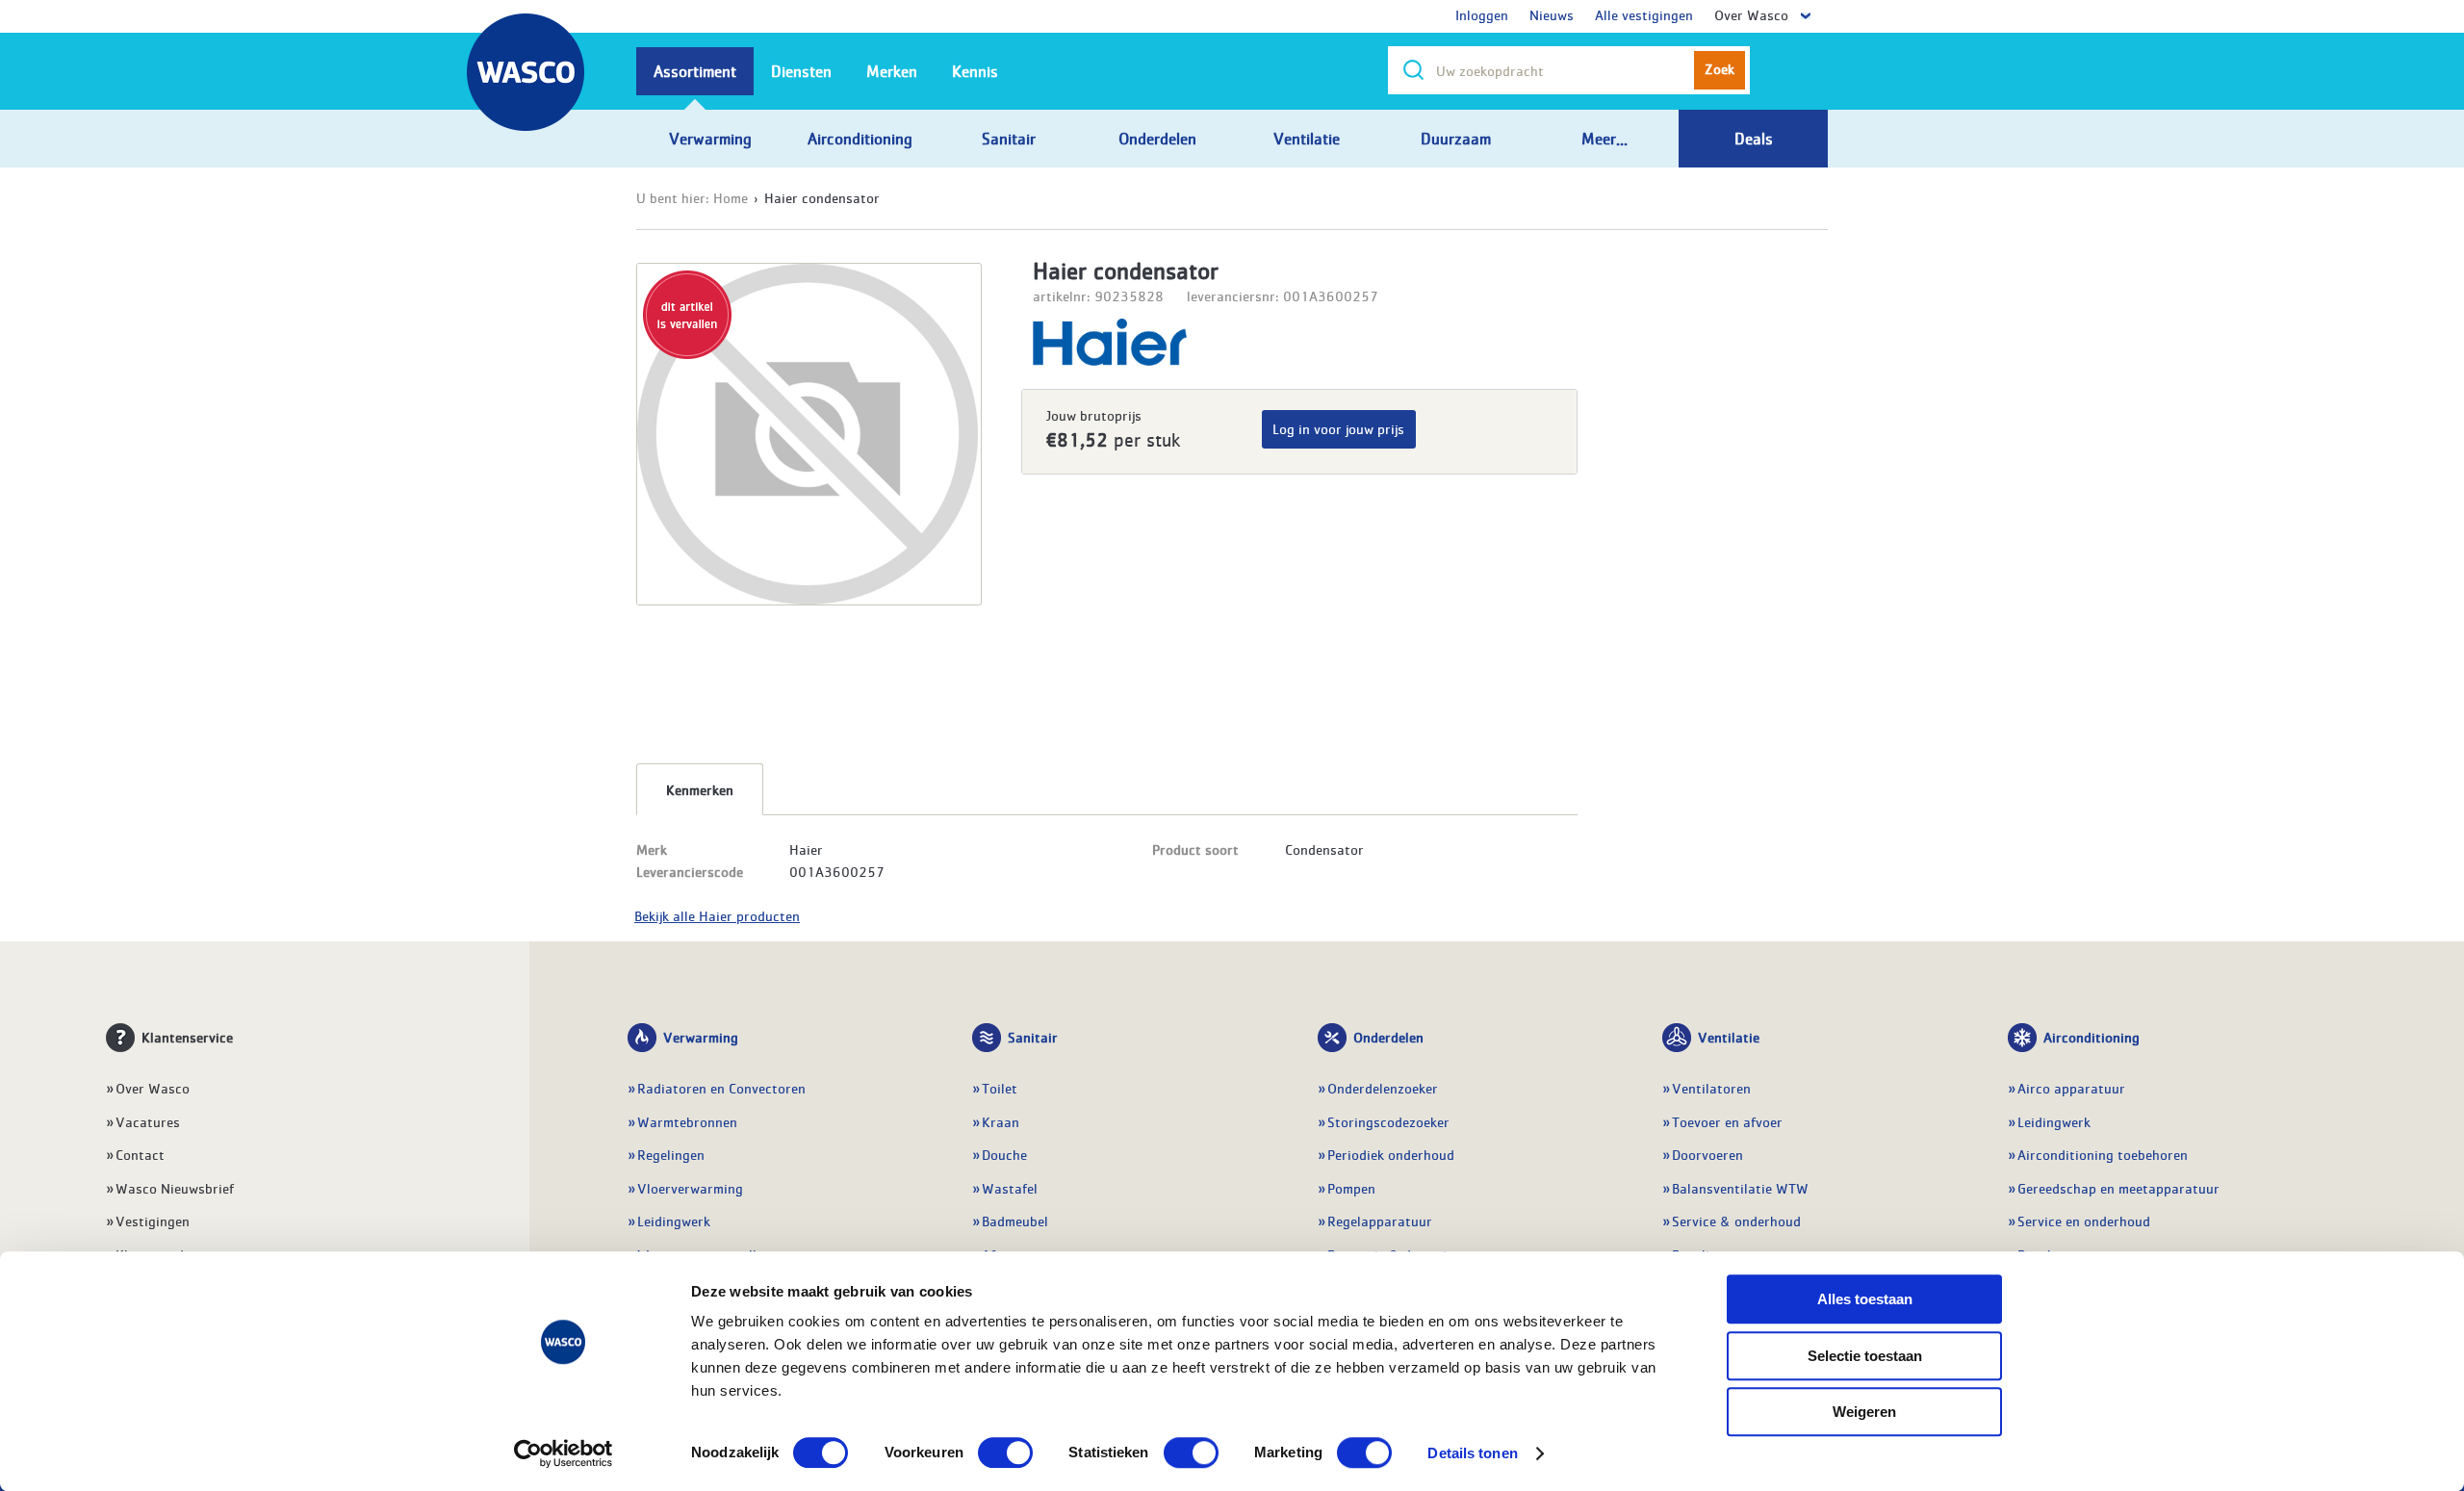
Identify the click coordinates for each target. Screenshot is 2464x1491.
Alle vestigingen (1644, 14)
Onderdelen (1388, 1037)
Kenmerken (700, 789)
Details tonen (1472, 1453)
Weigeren (1864, 1412)
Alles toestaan (1865, 1299)
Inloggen (1482, 14)
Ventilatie (1729, 1037)
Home (731, 197)
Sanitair (1033, 1037)
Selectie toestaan (1865, 1356)
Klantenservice (187, 1037)
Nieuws (1552, 14)
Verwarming (701, 1037)
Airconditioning (2092, 1037)
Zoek (1720, 68)
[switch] (1005, 1452)
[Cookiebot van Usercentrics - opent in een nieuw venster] (564, 1453)
